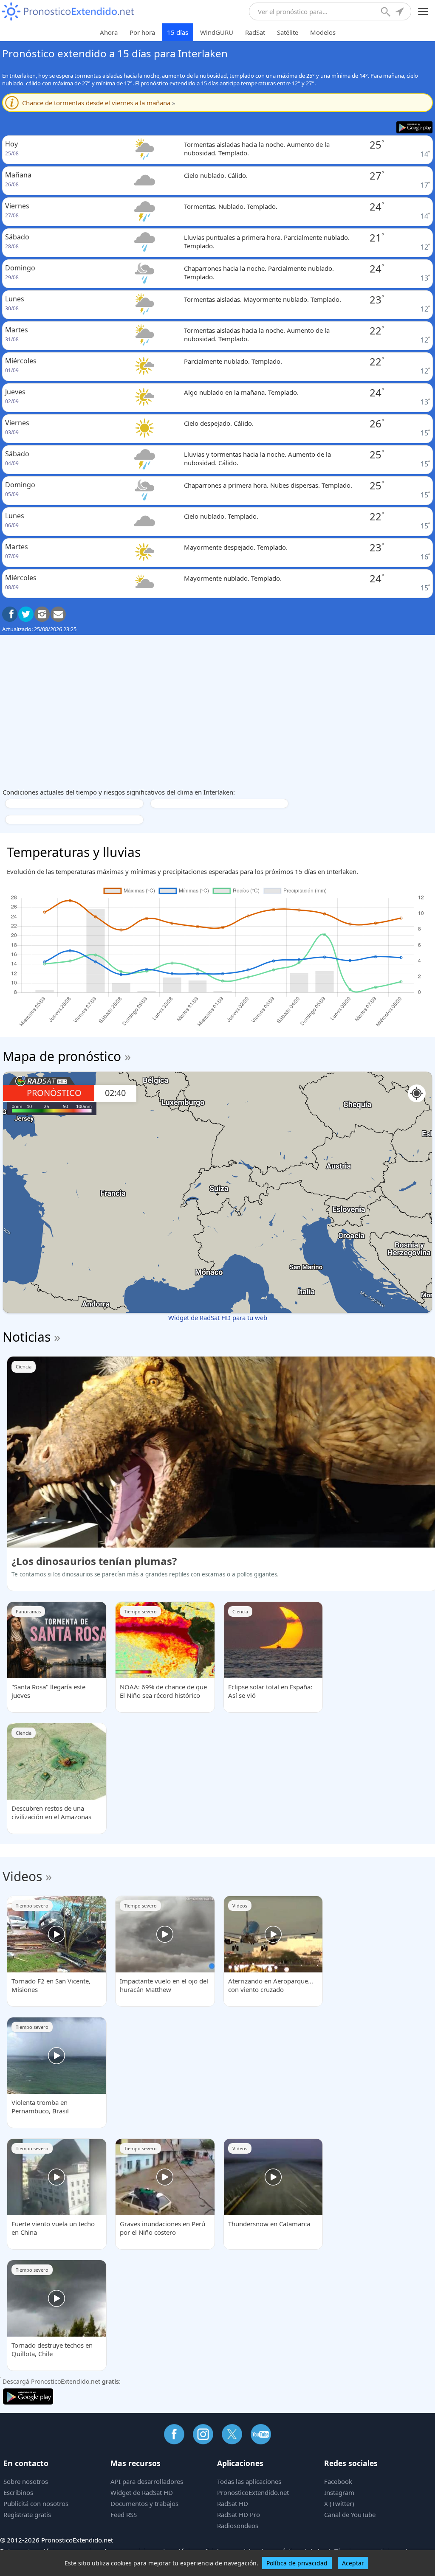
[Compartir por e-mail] (58, 614)
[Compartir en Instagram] (42, 614)
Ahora (109, 32)
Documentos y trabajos (144, 2503)
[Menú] (423, 12)
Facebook (338, 2481)
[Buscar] (387, 13)
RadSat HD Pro (239, 2514)
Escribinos (18, 2492)
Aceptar (353, 2563)
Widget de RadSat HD (142, 2492)
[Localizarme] (400, 13)
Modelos (323, 32)
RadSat (255, 32)
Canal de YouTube (350, 2514)
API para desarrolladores (147, 2481)
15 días (178, 32)
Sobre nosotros (26, 2481)
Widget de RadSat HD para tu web (218, 1317)
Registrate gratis (27, 2514)
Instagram (339, 2492)
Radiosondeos (238, 2525)
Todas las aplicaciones (249, 2481)
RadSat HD (233, 2503)
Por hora (142, 32)
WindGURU (217, 32)
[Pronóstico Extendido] (68, 12)
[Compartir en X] (26, 614)
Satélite (288, 32)
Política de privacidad (297, 2563)
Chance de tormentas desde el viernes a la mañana (99, 103)
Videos (22, 1876)
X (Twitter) (339, 2503)
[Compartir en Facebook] (10, 614)
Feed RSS (124, 2514)
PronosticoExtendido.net (253, 2492)
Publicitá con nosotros (36, 2503)
